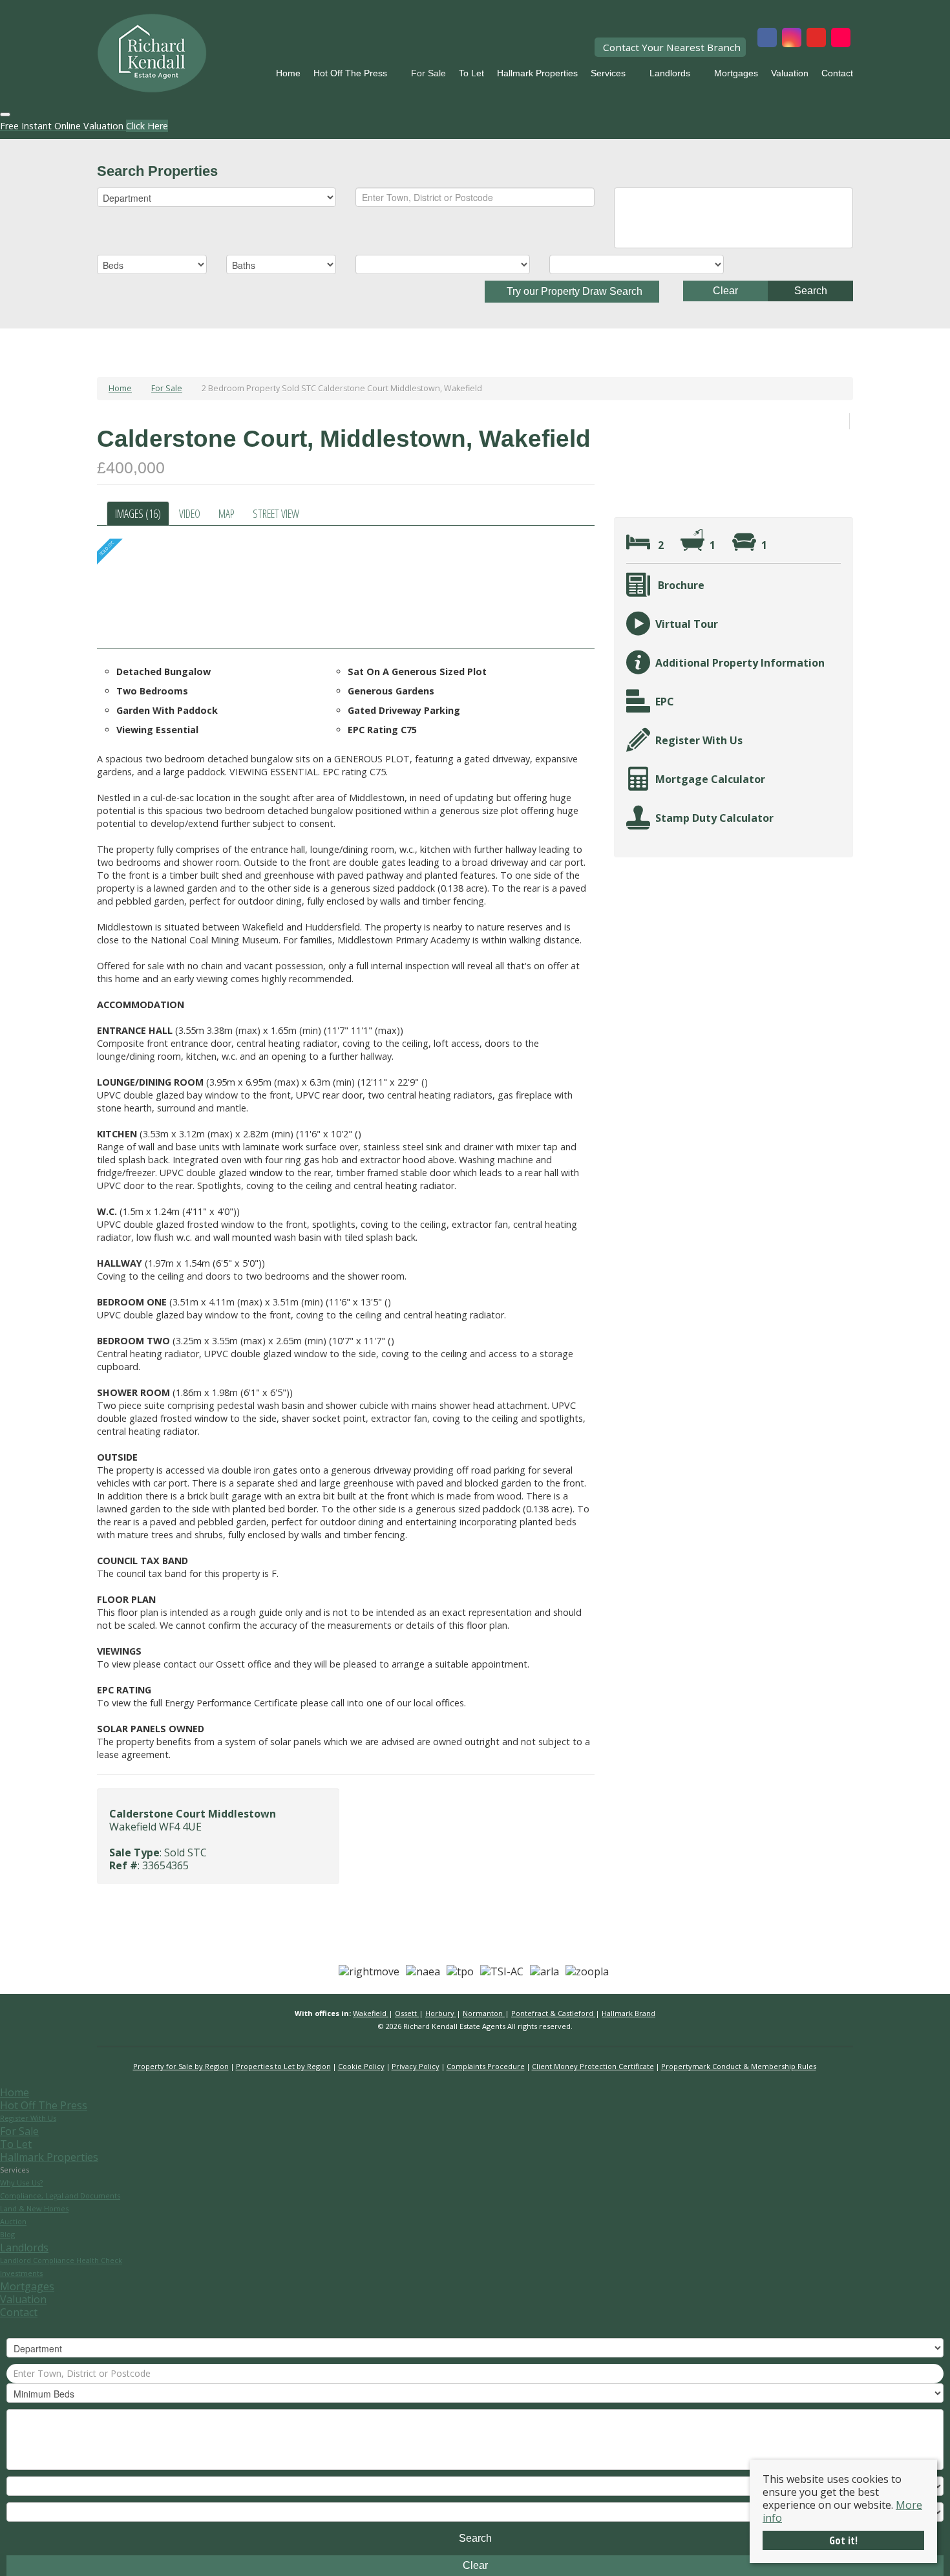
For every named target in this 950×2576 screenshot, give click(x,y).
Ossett (407, 2013)
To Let (471, 73)
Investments (21, 2273)
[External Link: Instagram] (792, 39)
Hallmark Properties (537, 73)
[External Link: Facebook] (767, 39)
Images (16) (138, 513)
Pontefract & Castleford (553, 2013)
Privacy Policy (416, 2066)
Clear (725, 291)
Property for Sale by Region (181, 2066)
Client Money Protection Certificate (593, 2066)
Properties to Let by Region (283, 2066)
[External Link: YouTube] (816, 39)
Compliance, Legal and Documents (60, 2195)
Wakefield (371, 2013)
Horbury (441, 2013)
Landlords (670, 73)
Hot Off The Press (350, 73)
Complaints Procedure (486, 2066)
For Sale (428, 73)
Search (811, 291)
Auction (13, 2221)
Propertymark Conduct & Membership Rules (739, 2066)
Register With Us (28, 2118)
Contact (837, 73)
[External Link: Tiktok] (841, 39)
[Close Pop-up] (5, 114)
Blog (7, 2234)
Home (288, 73)
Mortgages (736, 73)
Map (227, 513)
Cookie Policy (361, 2066)
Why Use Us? (21, 2183)
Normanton (484, 2013)
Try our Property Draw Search (572, 291)
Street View (276, 513)
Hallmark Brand (628, 2013)
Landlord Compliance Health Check (61, 2260)
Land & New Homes (34, 2208)
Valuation (790, 73)
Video (190, 513)
